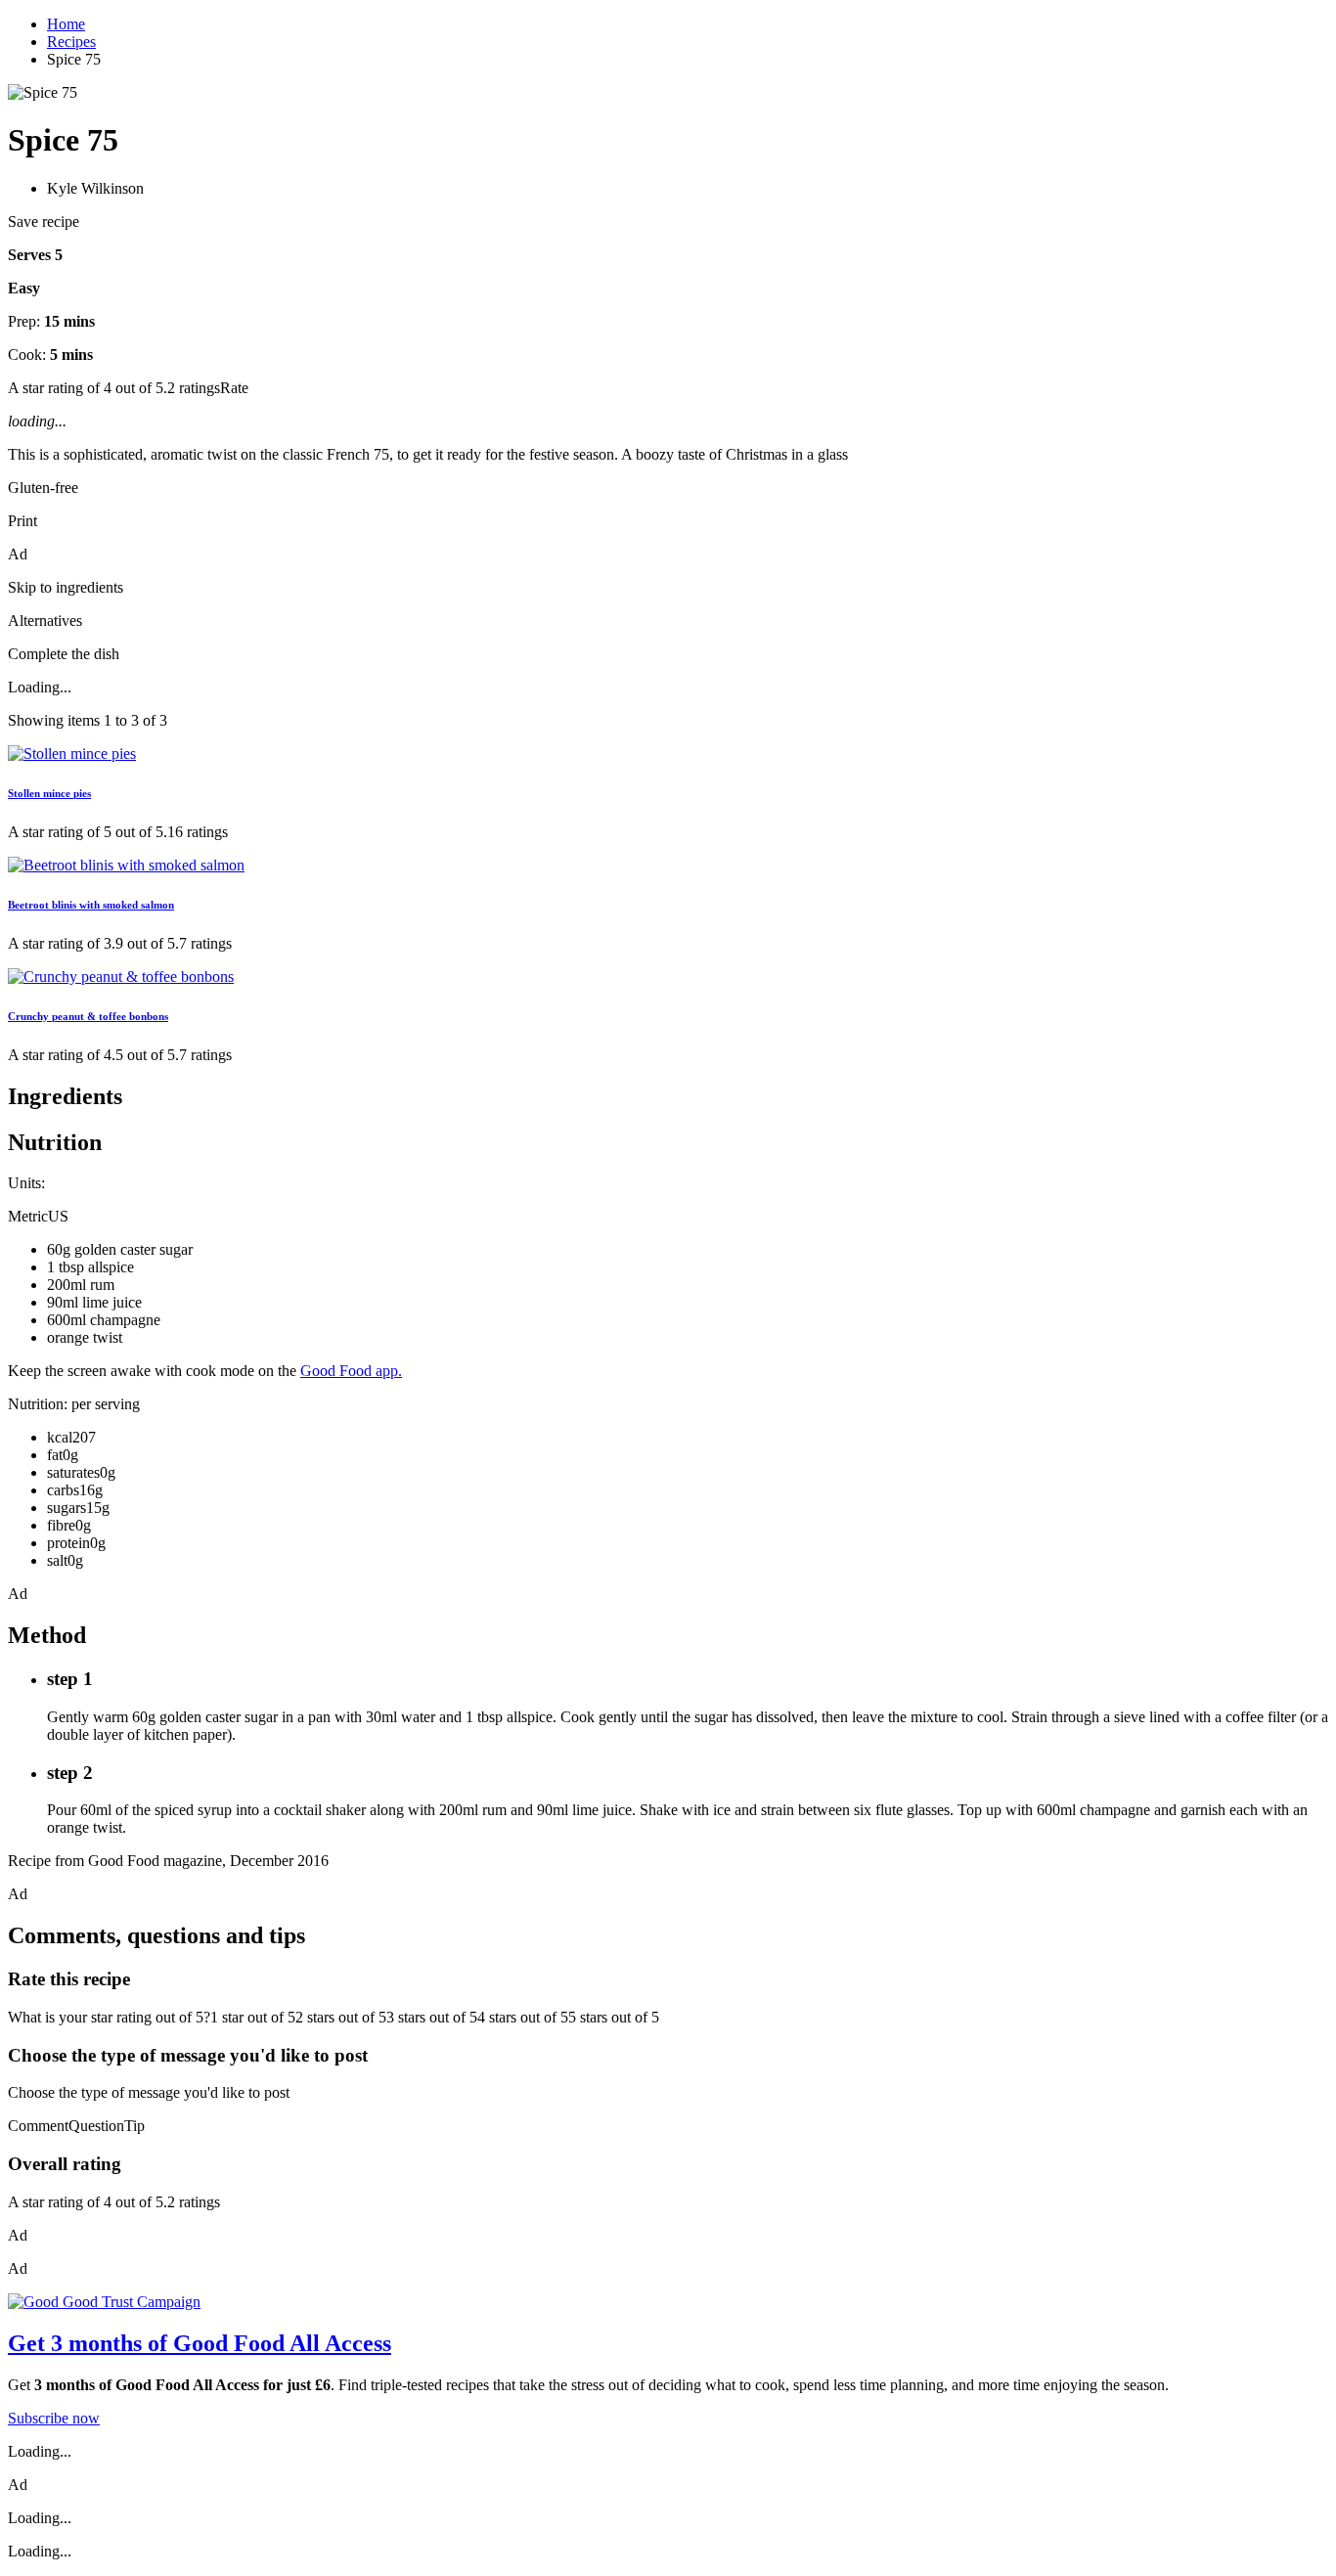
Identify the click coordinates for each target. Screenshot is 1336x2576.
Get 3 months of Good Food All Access (200, 2343)
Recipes (71, 42)
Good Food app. (351, 1371)
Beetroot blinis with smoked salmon (91, 905)
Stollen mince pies (49, 793)
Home (66, 24)
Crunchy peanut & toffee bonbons (88, 1016)
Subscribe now (54, 2418)
